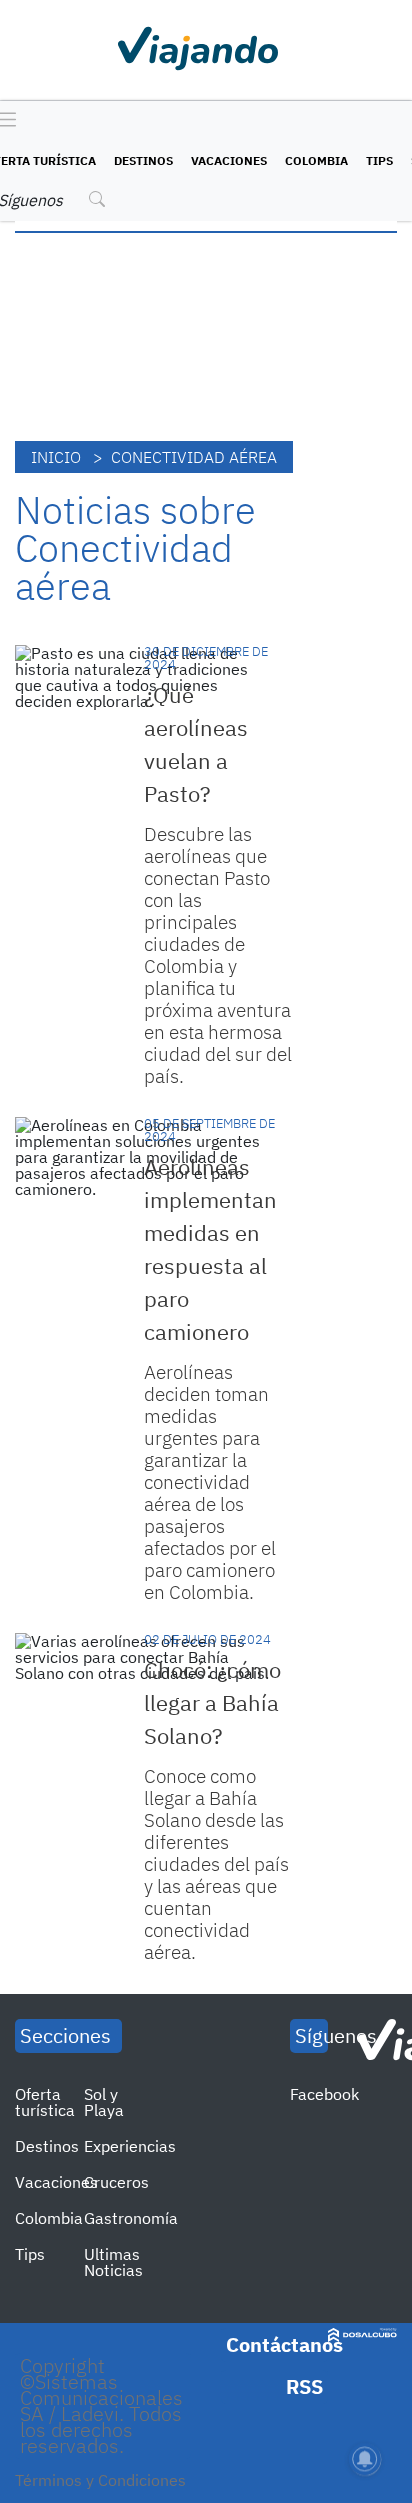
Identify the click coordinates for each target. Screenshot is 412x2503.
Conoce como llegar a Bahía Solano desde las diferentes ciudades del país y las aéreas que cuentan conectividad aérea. (216, 1864)
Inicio (56, 457)
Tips (379, 160)
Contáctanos (284, 2344)
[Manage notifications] (365, 2459)
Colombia (316, 160)
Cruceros (116, 2182)
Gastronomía (131, 2218)
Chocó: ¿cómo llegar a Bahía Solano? (212, 1702)
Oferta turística (45, 2102)
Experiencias (130, 2146)
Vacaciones (229, 160)
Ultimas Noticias (113, 2262)
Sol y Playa (104, 2102)
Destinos (143, 160)
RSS (304, 2386)
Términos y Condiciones (100, 2480)
